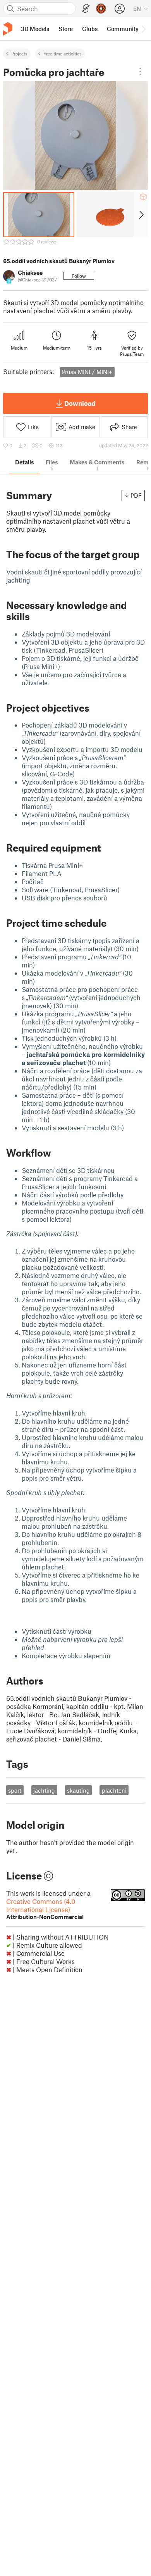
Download (80, 403)
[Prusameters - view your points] (101, 9)
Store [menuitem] (66, 29)
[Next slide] (141, 215)
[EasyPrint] (86, 9)
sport (15, 1790)
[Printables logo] (8, 29)
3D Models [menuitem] (35, 29)
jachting (44, 1790)
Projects (19, 53)
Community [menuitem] (123, 29)
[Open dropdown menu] (140, 71)
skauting (78, 1790)
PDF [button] (136, 495)
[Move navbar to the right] (143, 29)
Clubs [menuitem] (90, 29)
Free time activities (63, 53)
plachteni (114, 1790)
